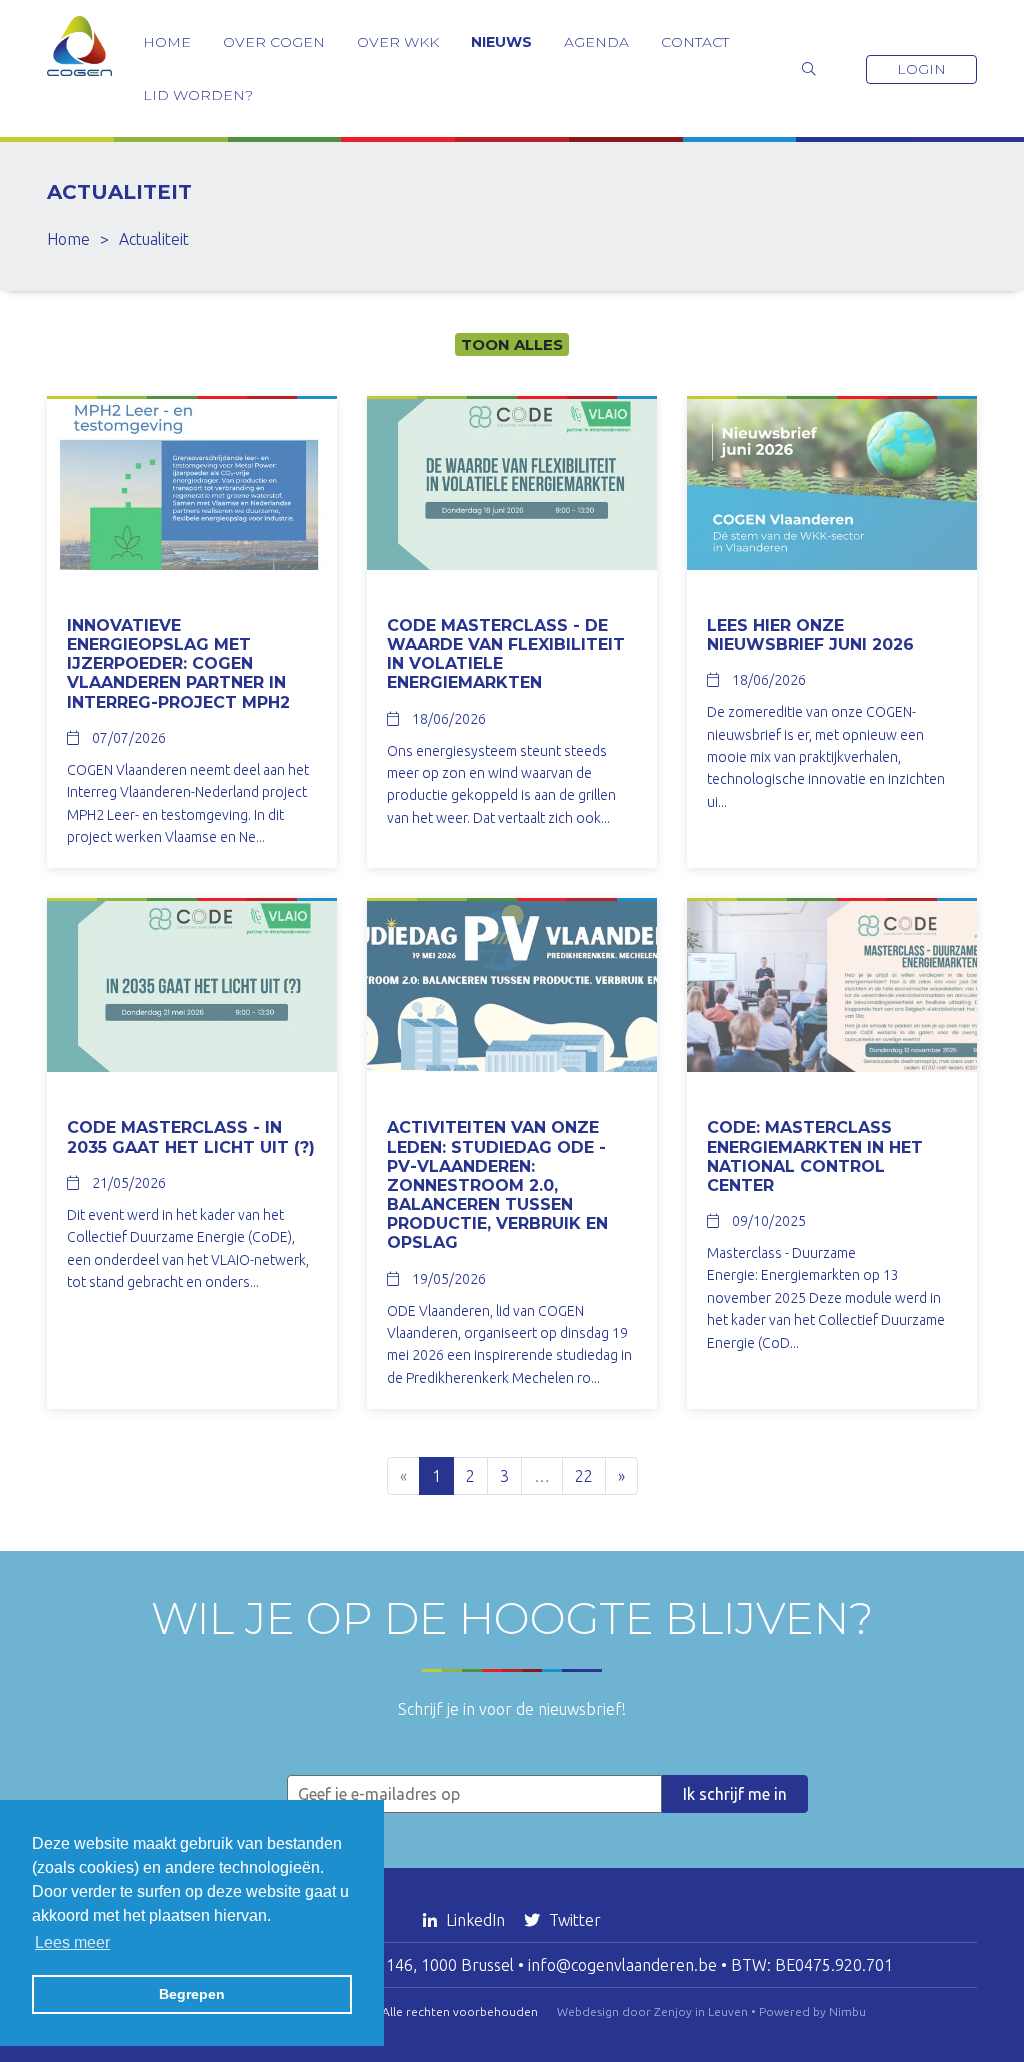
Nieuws (501, 42)
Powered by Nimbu (812, 2011)
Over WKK (398, 42)
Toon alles (512, 344)
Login (921, 69)
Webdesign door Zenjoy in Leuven (652, 2011)
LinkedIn (475, 1920)
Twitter (573, 1920)
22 (584, 1476)
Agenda (596, 42)
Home (167, 42)
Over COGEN (274, 42)
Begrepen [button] (192, 1994)
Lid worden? (198, 95)
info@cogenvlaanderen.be (622, 1965)
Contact (695, 42)
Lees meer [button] (72, 1942)
